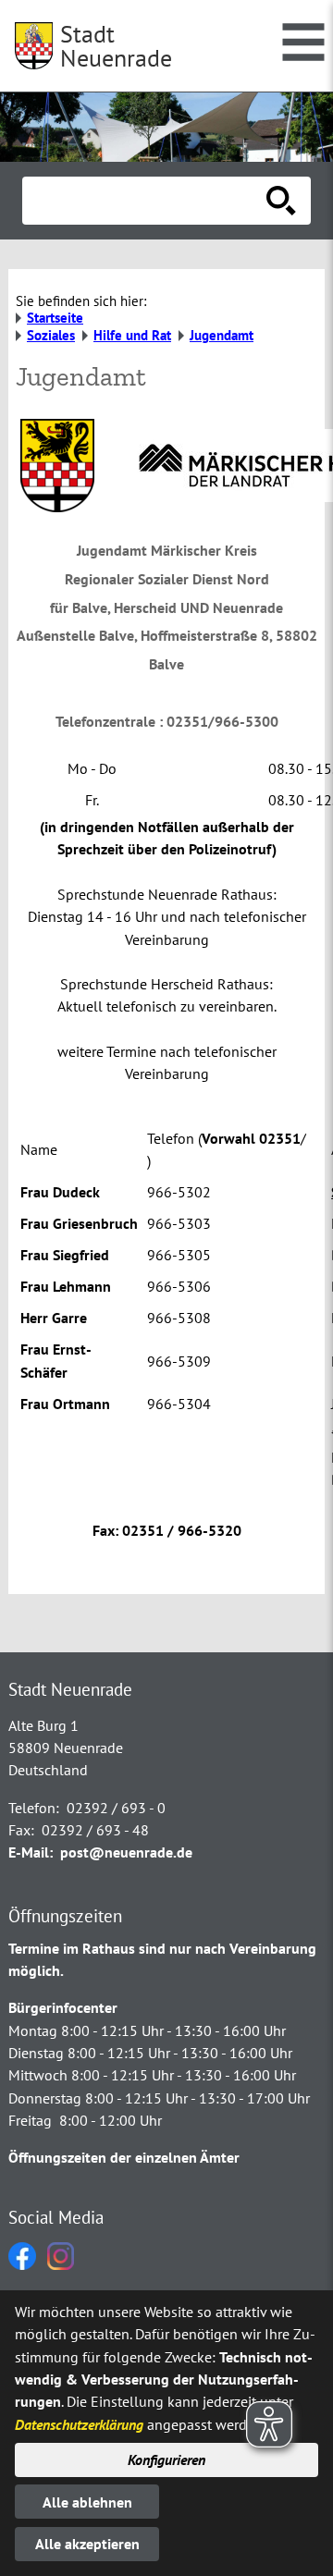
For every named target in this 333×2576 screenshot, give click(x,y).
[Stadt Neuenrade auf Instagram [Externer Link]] (61, 2264)
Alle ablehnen (87, 2502)
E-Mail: (31, 1852)
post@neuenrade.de (126, 1852)
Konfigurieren (166, 2459)
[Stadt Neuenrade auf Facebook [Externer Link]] (22, 2264)
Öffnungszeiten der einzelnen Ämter (124, 2157)
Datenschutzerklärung (79, 2424)
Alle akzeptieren (87, 2544)
